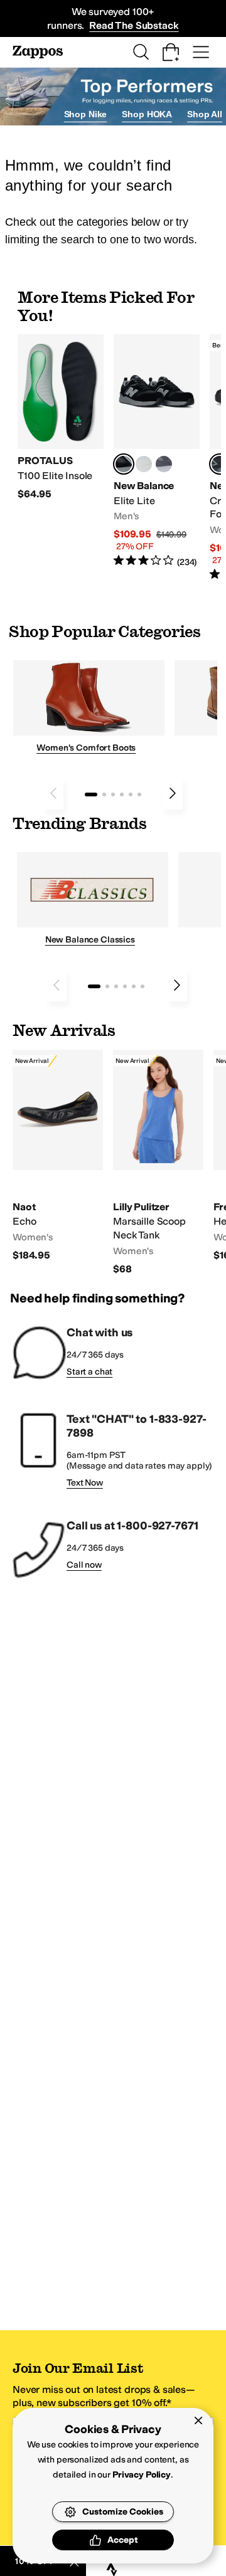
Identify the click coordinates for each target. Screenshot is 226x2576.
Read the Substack (134, 25)
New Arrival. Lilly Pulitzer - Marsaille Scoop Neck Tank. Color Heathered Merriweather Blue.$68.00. (158, 1163)
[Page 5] (131, 794)
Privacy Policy (142, 2475)
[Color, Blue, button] (144, 464)
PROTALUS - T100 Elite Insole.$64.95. (61, 417)
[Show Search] (141, 52)
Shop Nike (86, 114)
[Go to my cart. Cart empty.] (171, 52)
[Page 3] (113, 794)
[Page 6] (139, 794)
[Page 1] (91, 794)
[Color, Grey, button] (164, 464)
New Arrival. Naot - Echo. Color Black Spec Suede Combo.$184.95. (58, 1156)
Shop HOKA (147, 114)
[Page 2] (104, 794)
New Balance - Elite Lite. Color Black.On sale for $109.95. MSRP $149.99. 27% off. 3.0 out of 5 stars (157, 451)
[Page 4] (122, 794)
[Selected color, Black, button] (124, 464)
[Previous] (53, 793)
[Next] (173, 793)
